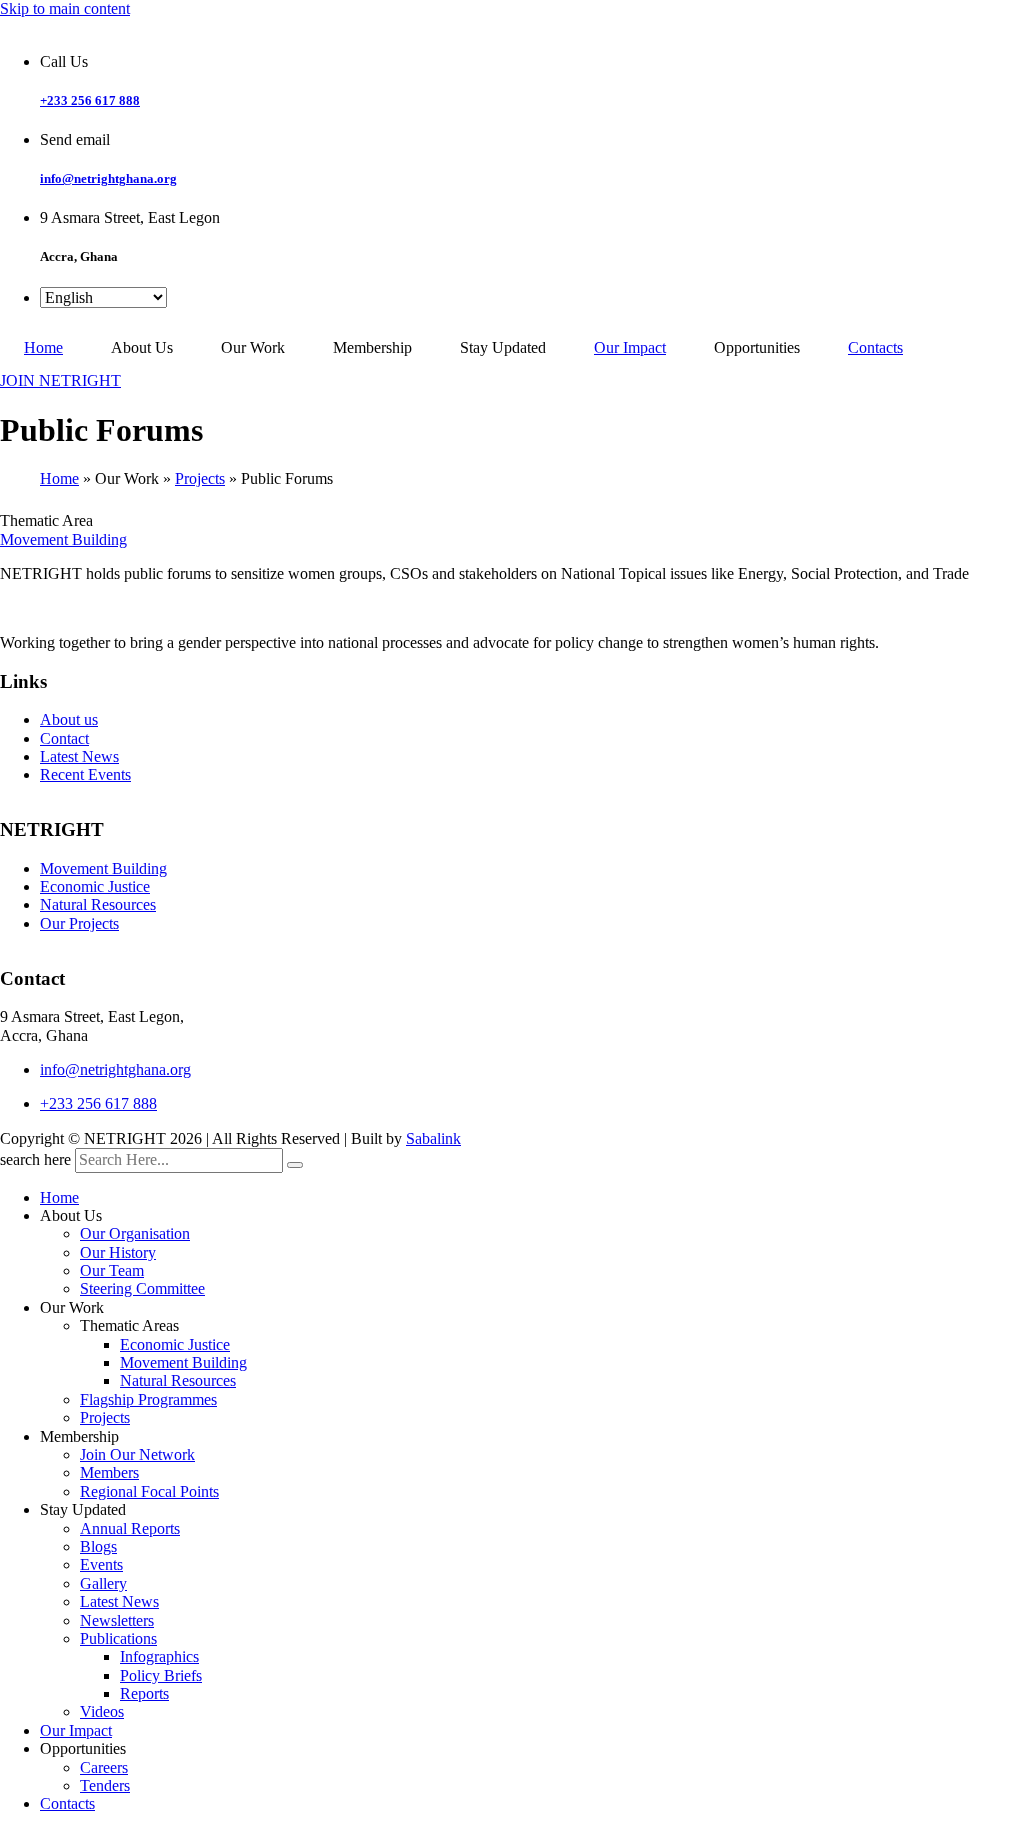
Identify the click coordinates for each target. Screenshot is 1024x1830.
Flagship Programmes (148, 1399)
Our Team (112, 1270)
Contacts (67, 1803)
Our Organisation (135, 1233)
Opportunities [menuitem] (757, 347)
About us (69, 719)
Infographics (159, 1656)
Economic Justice (95, 886)
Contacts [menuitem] (875, 347)
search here (35, 1159)
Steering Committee (142, 1288)
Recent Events (85, 774)
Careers (104, 1767)
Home (59, 478)
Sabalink (433, 1138)
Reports (144, 1693)
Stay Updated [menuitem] (503, 347)
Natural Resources (98, 904)
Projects (200, 478)
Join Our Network (137, 1454)
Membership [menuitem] (372, 347)
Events (101, 1564)
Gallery (103, 1583)
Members (109, 1472)
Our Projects (79, 923)
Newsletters (117, 1620)
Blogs (98, 1546)
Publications (118, 1638)
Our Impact (76, 1730)
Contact (64, 738)
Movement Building (63, 539)
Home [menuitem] (43, 347)
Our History (118, 1252)
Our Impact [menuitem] (630, 347)
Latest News (79, 756)
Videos (102, 1711)
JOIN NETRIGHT (60, 380)
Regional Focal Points (149, 1491)
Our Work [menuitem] (253, 347)
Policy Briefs (161, 1675)
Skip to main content (65, 8)
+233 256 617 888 (90, 100)
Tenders (105, 1785)
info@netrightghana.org (108, 178)
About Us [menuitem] (142, 347)
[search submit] (295, 1165)
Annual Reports (130, 1528)
